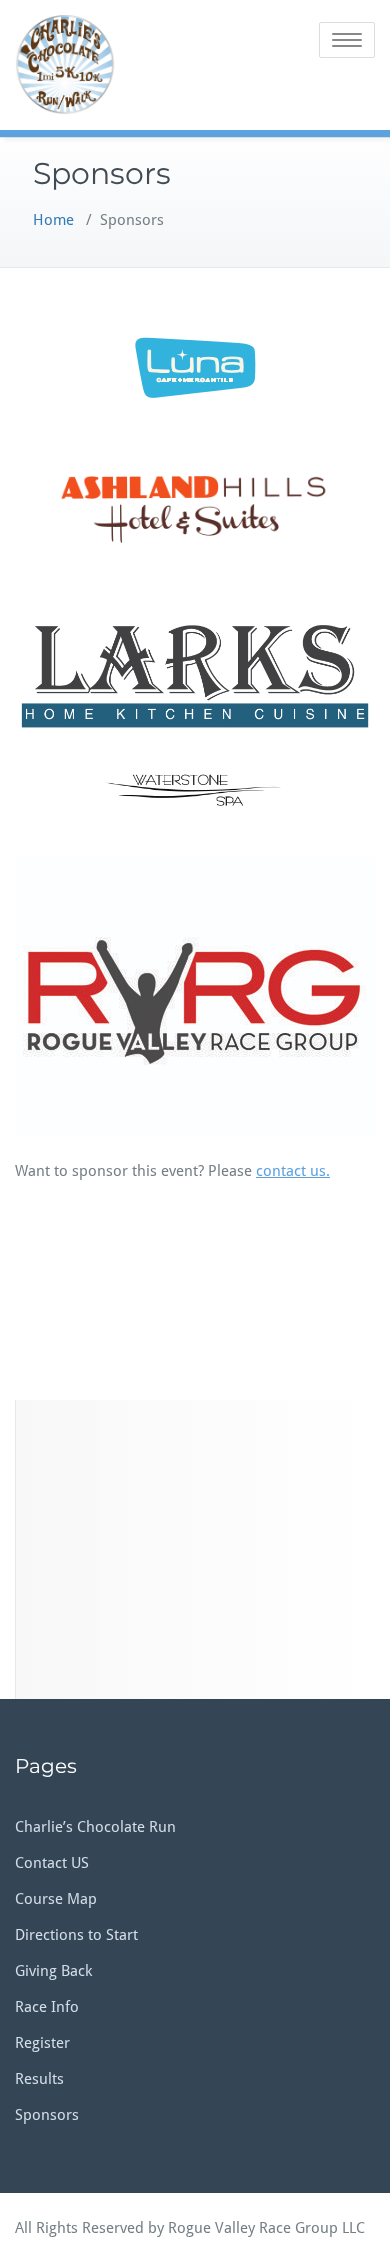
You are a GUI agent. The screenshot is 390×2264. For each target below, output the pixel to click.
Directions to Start (76, 1935)
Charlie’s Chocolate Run (95, 1827)
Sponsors (47, 2115)
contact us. (293, 1171)
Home (53, 220)
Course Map (56, 1899)
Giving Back (53, 1971)
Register (42, 2043)
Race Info (47, 2007)
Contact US (52, 1863)
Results (39, 2079)
